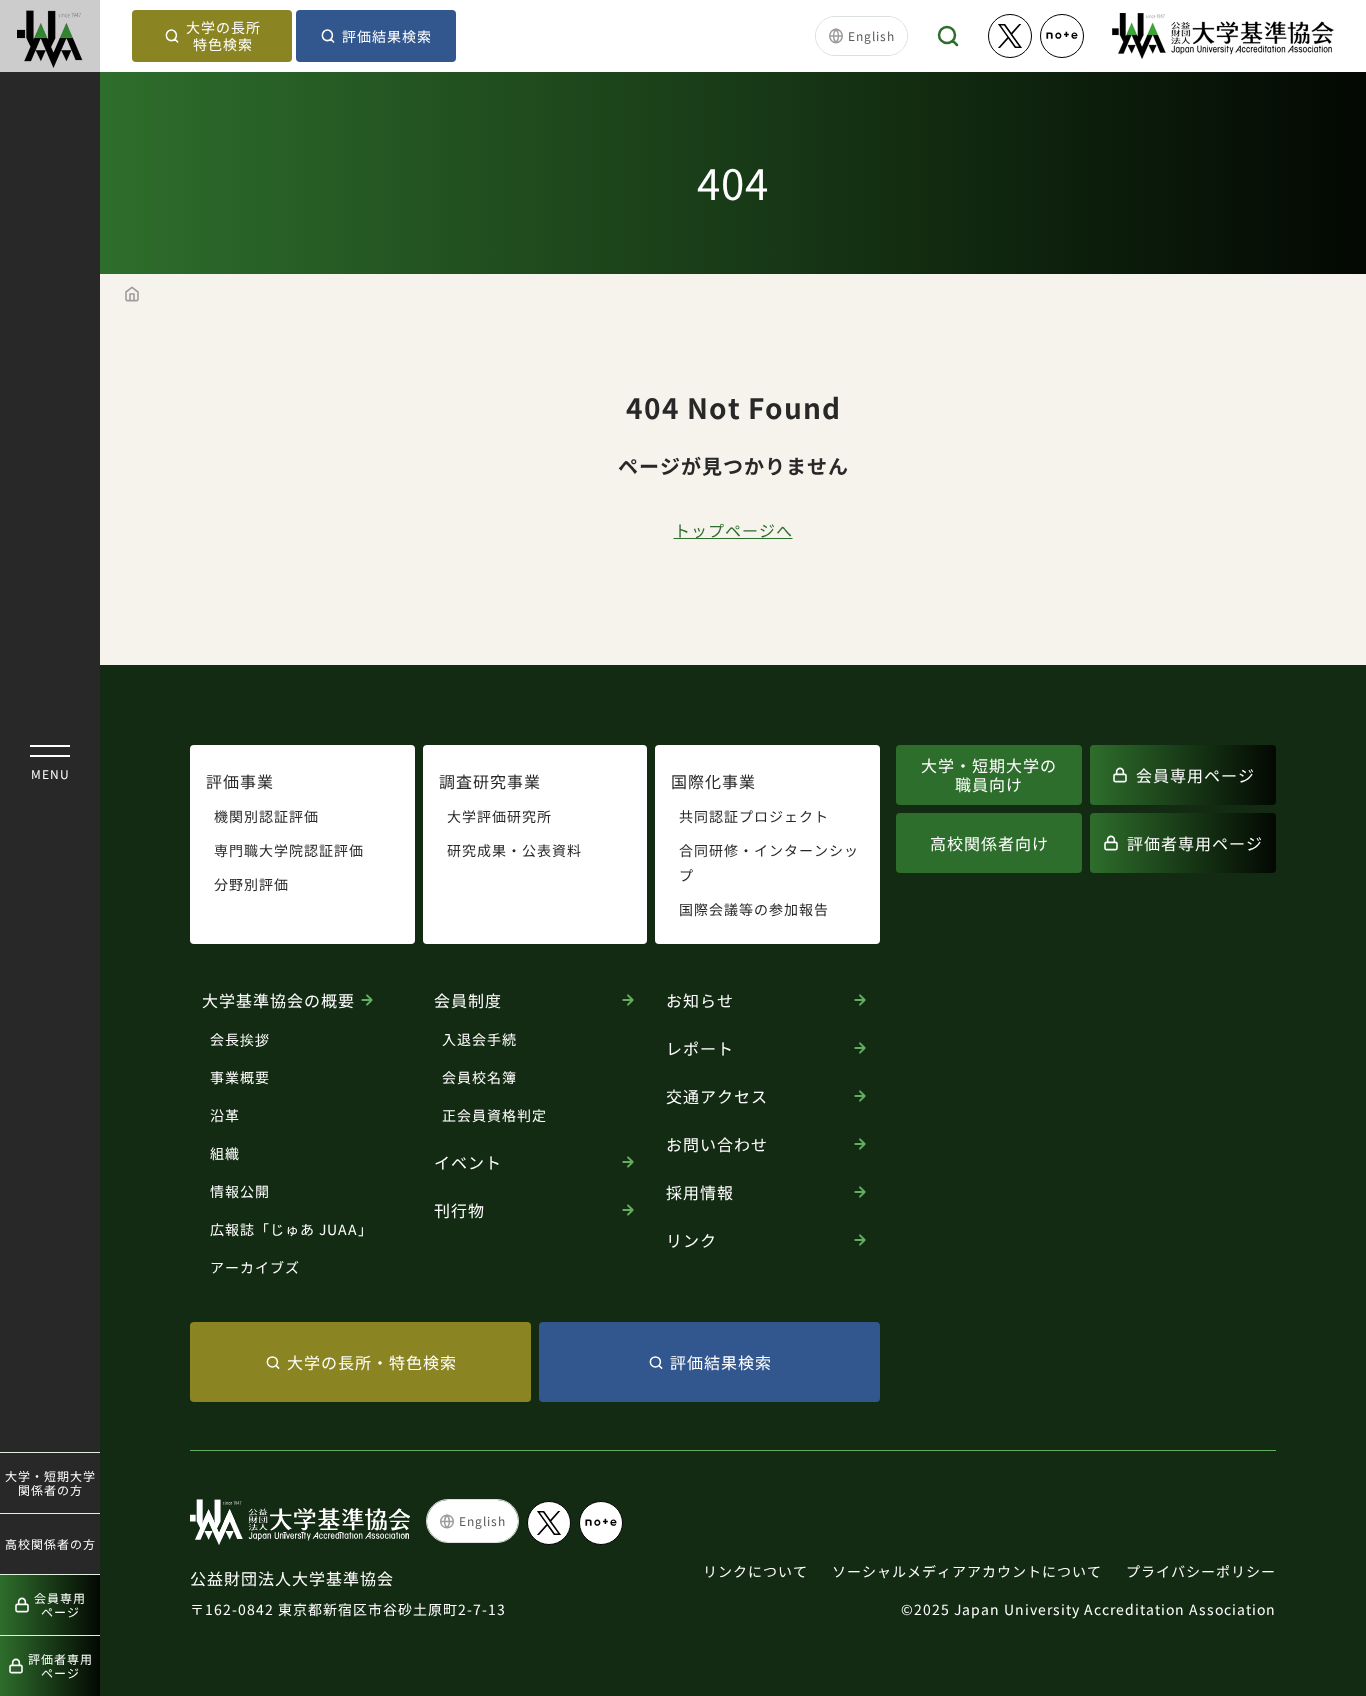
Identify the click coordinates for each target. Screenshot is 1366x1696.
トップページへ (733, 530)
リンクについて (755, 1571)
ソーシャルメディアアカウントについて (967, 1571)
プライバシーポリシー (1201, 1571)
